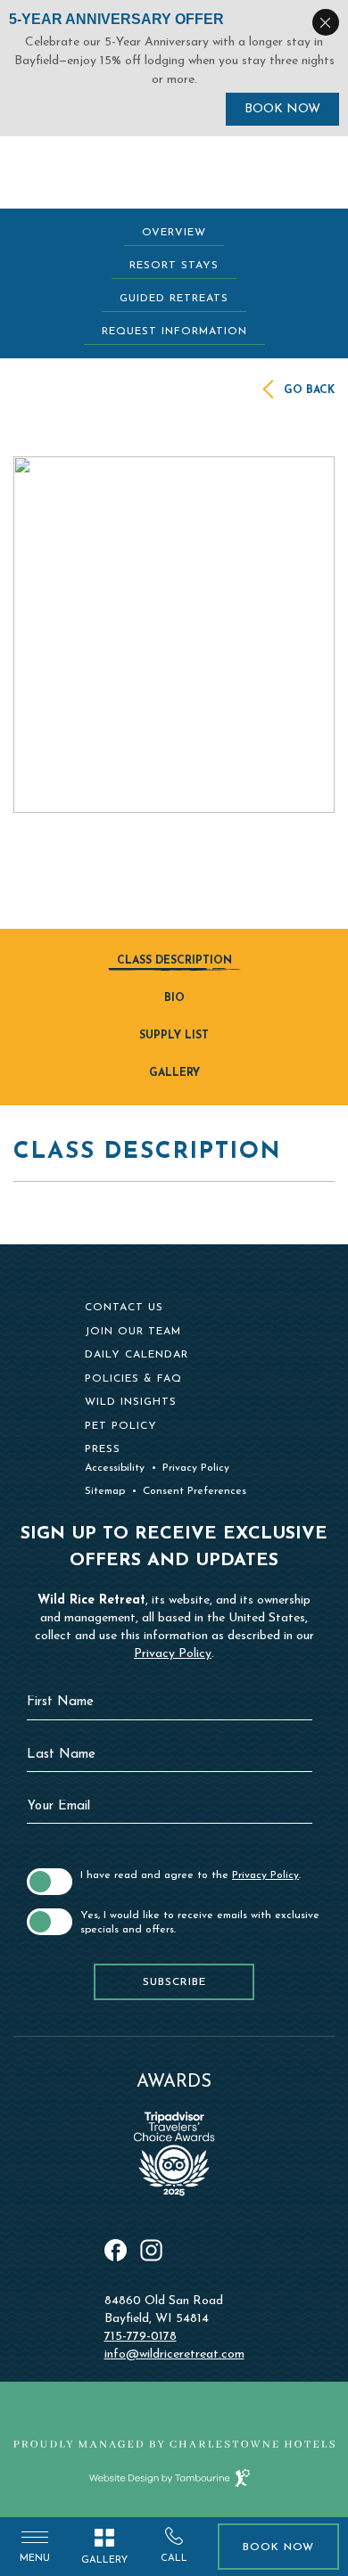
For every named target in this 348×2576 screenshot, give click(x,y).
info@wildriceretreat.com (174, 2354)
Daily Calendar (137, 1355)
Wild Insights (131, 1402)
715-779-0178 (141, 2337)
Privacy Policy (196, 1468)
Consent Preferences (195, 1491)
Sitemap (105, 1491)
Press (103, 1449)
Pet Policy (121, 1426)
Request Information (174, 332)
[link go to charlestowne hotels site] (174, 2443)
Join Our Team (133, 1332)
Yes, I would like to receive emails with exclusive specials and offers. (200, 1923)
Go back (309, 390)
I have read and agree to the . (191, 1875)
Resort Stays (174, 266)
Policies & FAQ (133, 1379)
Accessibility (115, 1468)
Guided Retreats (174, 299)
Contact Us (124, 1308)
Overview (174, 233)
